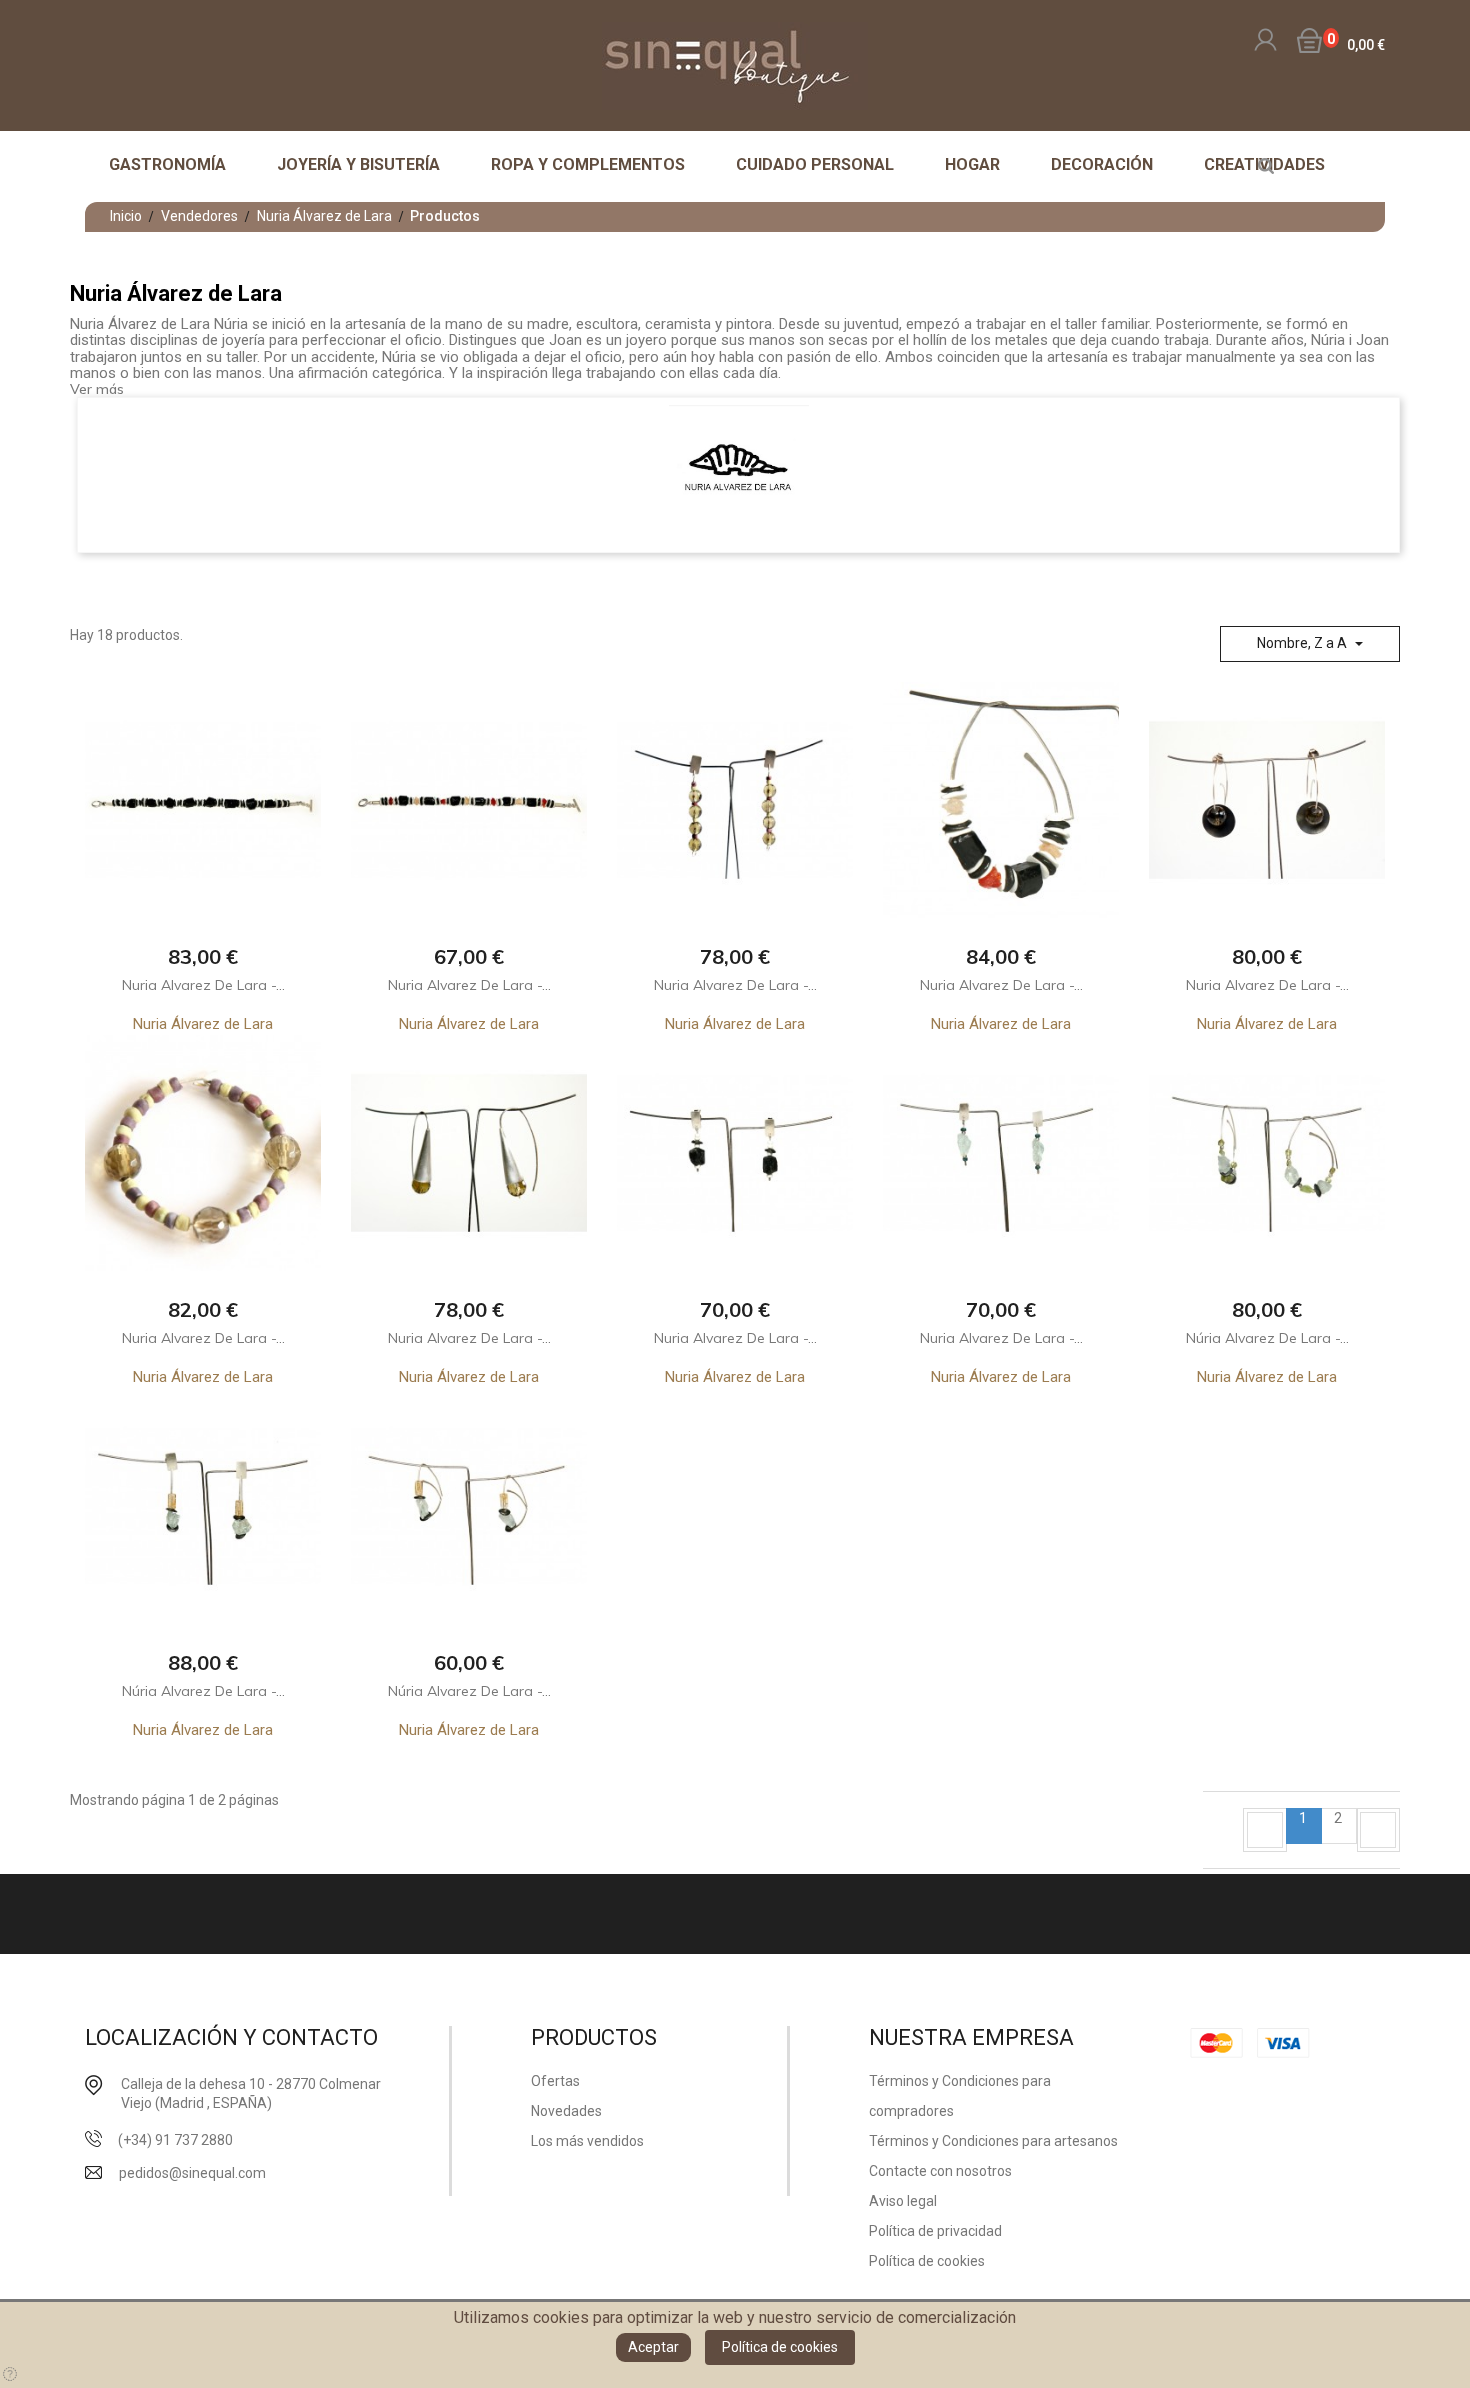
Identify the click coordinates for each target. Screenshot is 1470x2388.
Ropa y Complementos (588, 164)
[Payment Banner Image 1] (1222, 2041)
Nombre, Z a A (1303, 643)
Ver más (97, 389)
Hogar (972, 164)
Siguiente (1378, 1830)
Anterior (1265, 1830)
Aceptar (653, 2347)
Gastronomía (167, 164)
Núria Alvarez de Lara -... (1267, 1338)
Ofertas (555, 2081)
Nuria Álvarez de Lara (203, 1024)
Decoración (1102, 164)
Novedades (566, 2111)
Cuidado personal (815, 164)
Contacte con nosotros (940, 2171)
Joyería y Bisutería (358, 164)
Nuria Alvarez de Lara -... (203, 985)
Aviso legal (903, 2201)
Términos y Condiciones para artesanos (993, 2141)
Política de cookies (780, 2347)
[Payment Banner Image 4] (1289, 2041)
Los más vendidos (587, 2141)
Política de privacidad (935, 2231)
